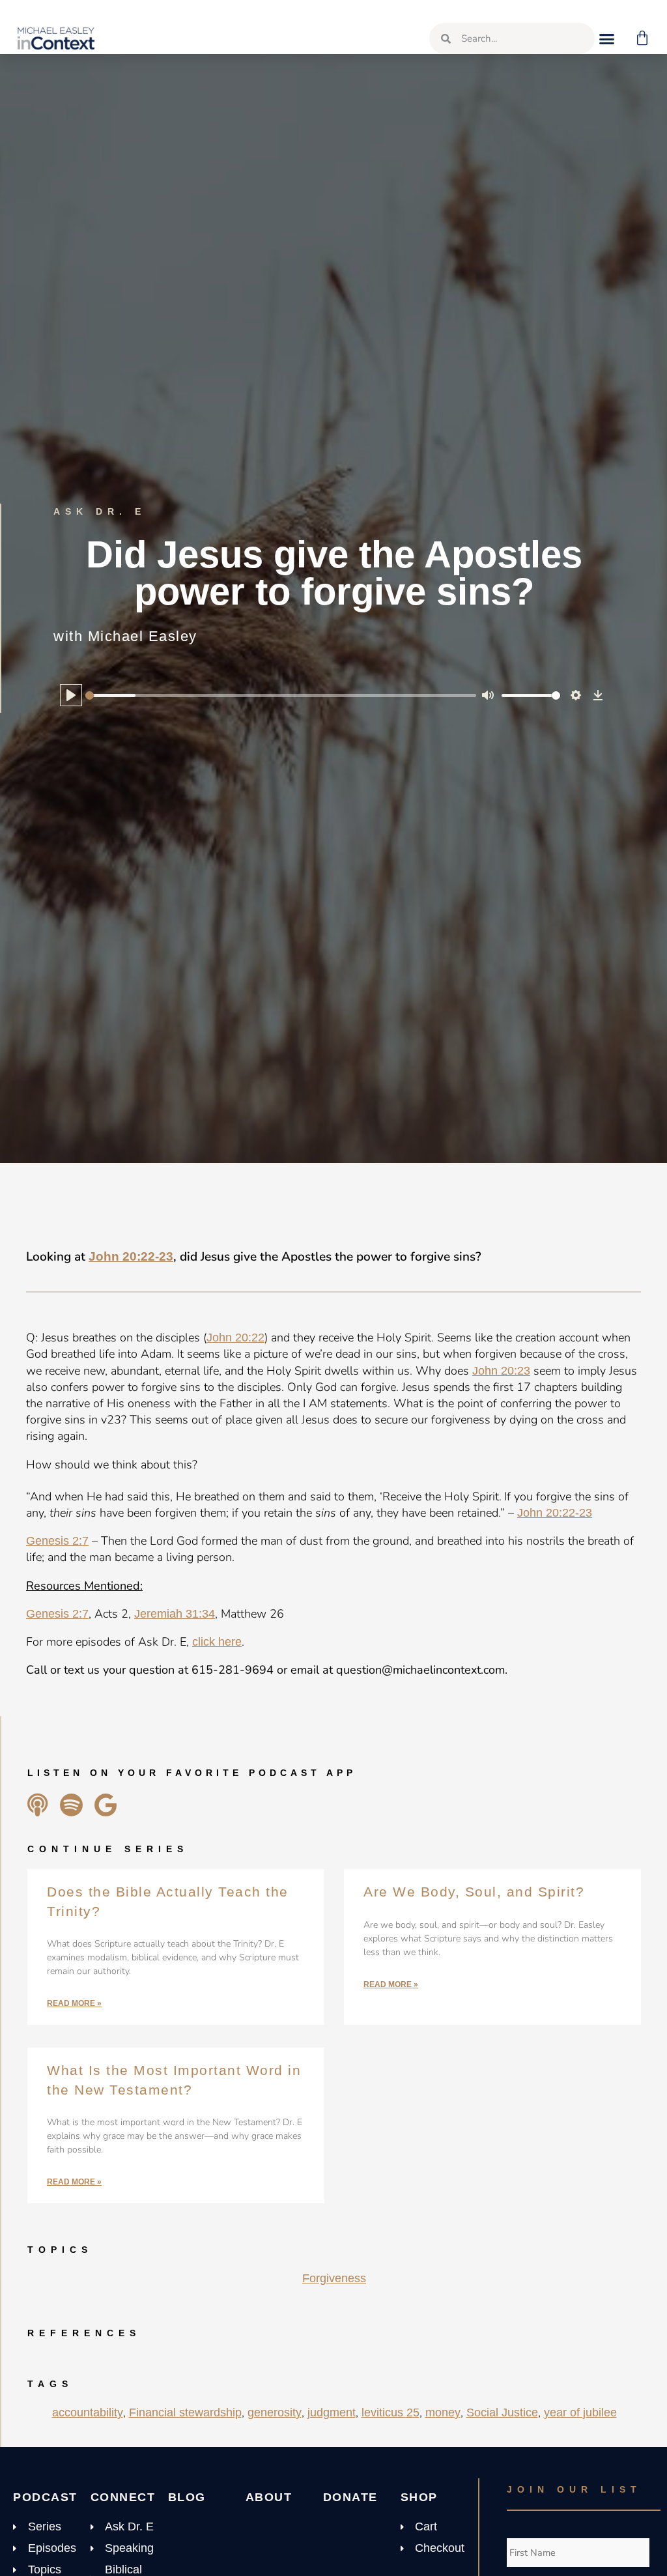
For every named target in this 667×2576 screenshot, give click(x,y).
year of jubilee (580, 2412)
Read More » (74, 2003)
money (443, 2412)
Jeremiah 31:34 (175, 1614)
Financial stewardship (185, 2412)
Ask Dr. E (100, 511)
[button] (607, 38)
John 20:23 (501, 1371)
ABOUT (269, 2497)
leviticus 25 (390, 2412)
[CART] (643, 38)
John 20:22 (235, 1338)
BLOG (187, 2497)
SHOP (419, 2497)
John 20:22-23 (131, 1256)
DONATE (350, 2497)
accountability (88, 2412)
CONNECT (123, 2497)
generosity (275, 2412)
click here (217, 1642)
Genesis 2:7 (57, 1541)
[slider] (281, 695)
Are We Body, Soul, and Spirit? (474, 1892)
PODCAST (45, 2497)
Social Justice (502, 2412)
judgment (332, 2412)
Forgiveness (334, 2278)
